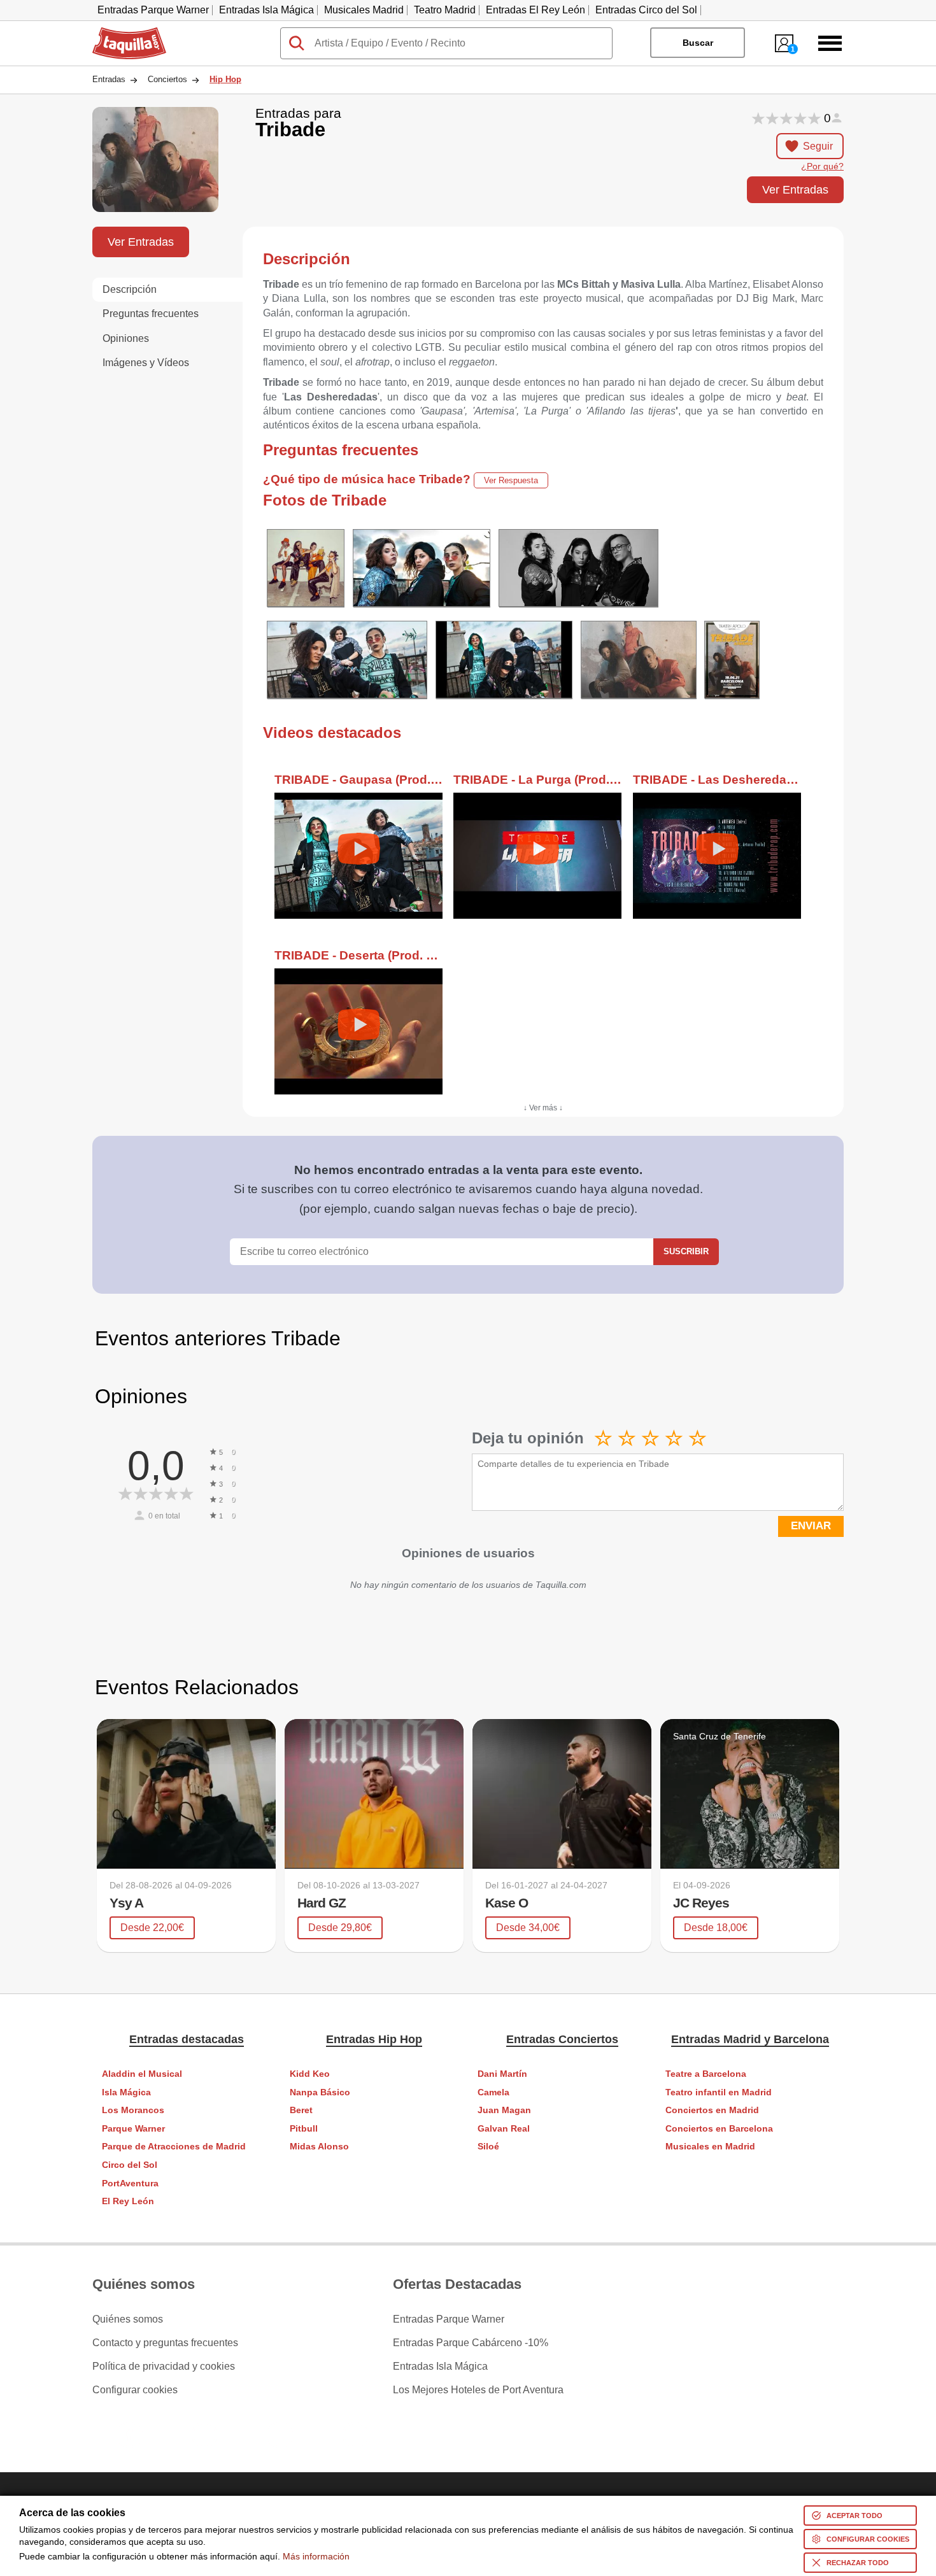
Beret (301, 2110)
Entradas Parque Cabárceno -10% (471, 2343)
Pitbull (304, 2129)
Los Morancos (133, 2110)
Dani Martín (502, 2074)
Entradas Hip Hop (374, 2039)
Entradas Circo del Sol (646, 10)
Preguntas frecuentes (151, 314)
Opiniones (126, 338)
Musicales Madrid (364, 10)
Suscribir (686, 1251)
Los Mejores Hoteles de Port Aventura (478, 2390)
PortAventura (130, 2183)
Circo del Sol (130, 2165)
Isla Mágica (126, 2092)
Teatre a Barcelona (706, 2074)
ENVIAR (811, 1526)
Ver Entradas (795, 189)
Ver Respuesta (511, 480)
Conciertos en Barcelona (719, 2129)
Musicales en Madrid (710, 2147)
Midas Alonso (319, 2147)
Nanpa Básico (320, 2092)
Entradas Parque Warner (153, 10)
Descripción (130, 289)
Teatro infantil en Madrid (719, 2092)
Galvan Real (504, 2129)
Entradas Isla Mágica (266, 10)
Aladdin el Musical (142, 2074)
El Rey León (128, 2201)
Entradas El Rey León (535, 10)
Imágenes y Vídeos (146, 363)
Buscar (698, 43)
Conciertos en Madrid (712, 2110)
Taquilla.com (121, 32)
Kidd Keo (310, 2074)
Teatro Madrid (445, 10)
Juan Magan (504, 2110)
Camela (493, 2092)
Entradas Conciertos (562, 2039)
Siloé (488, 2147)
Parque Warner (133, 2129)
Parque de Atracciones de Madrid (174, 2147)
